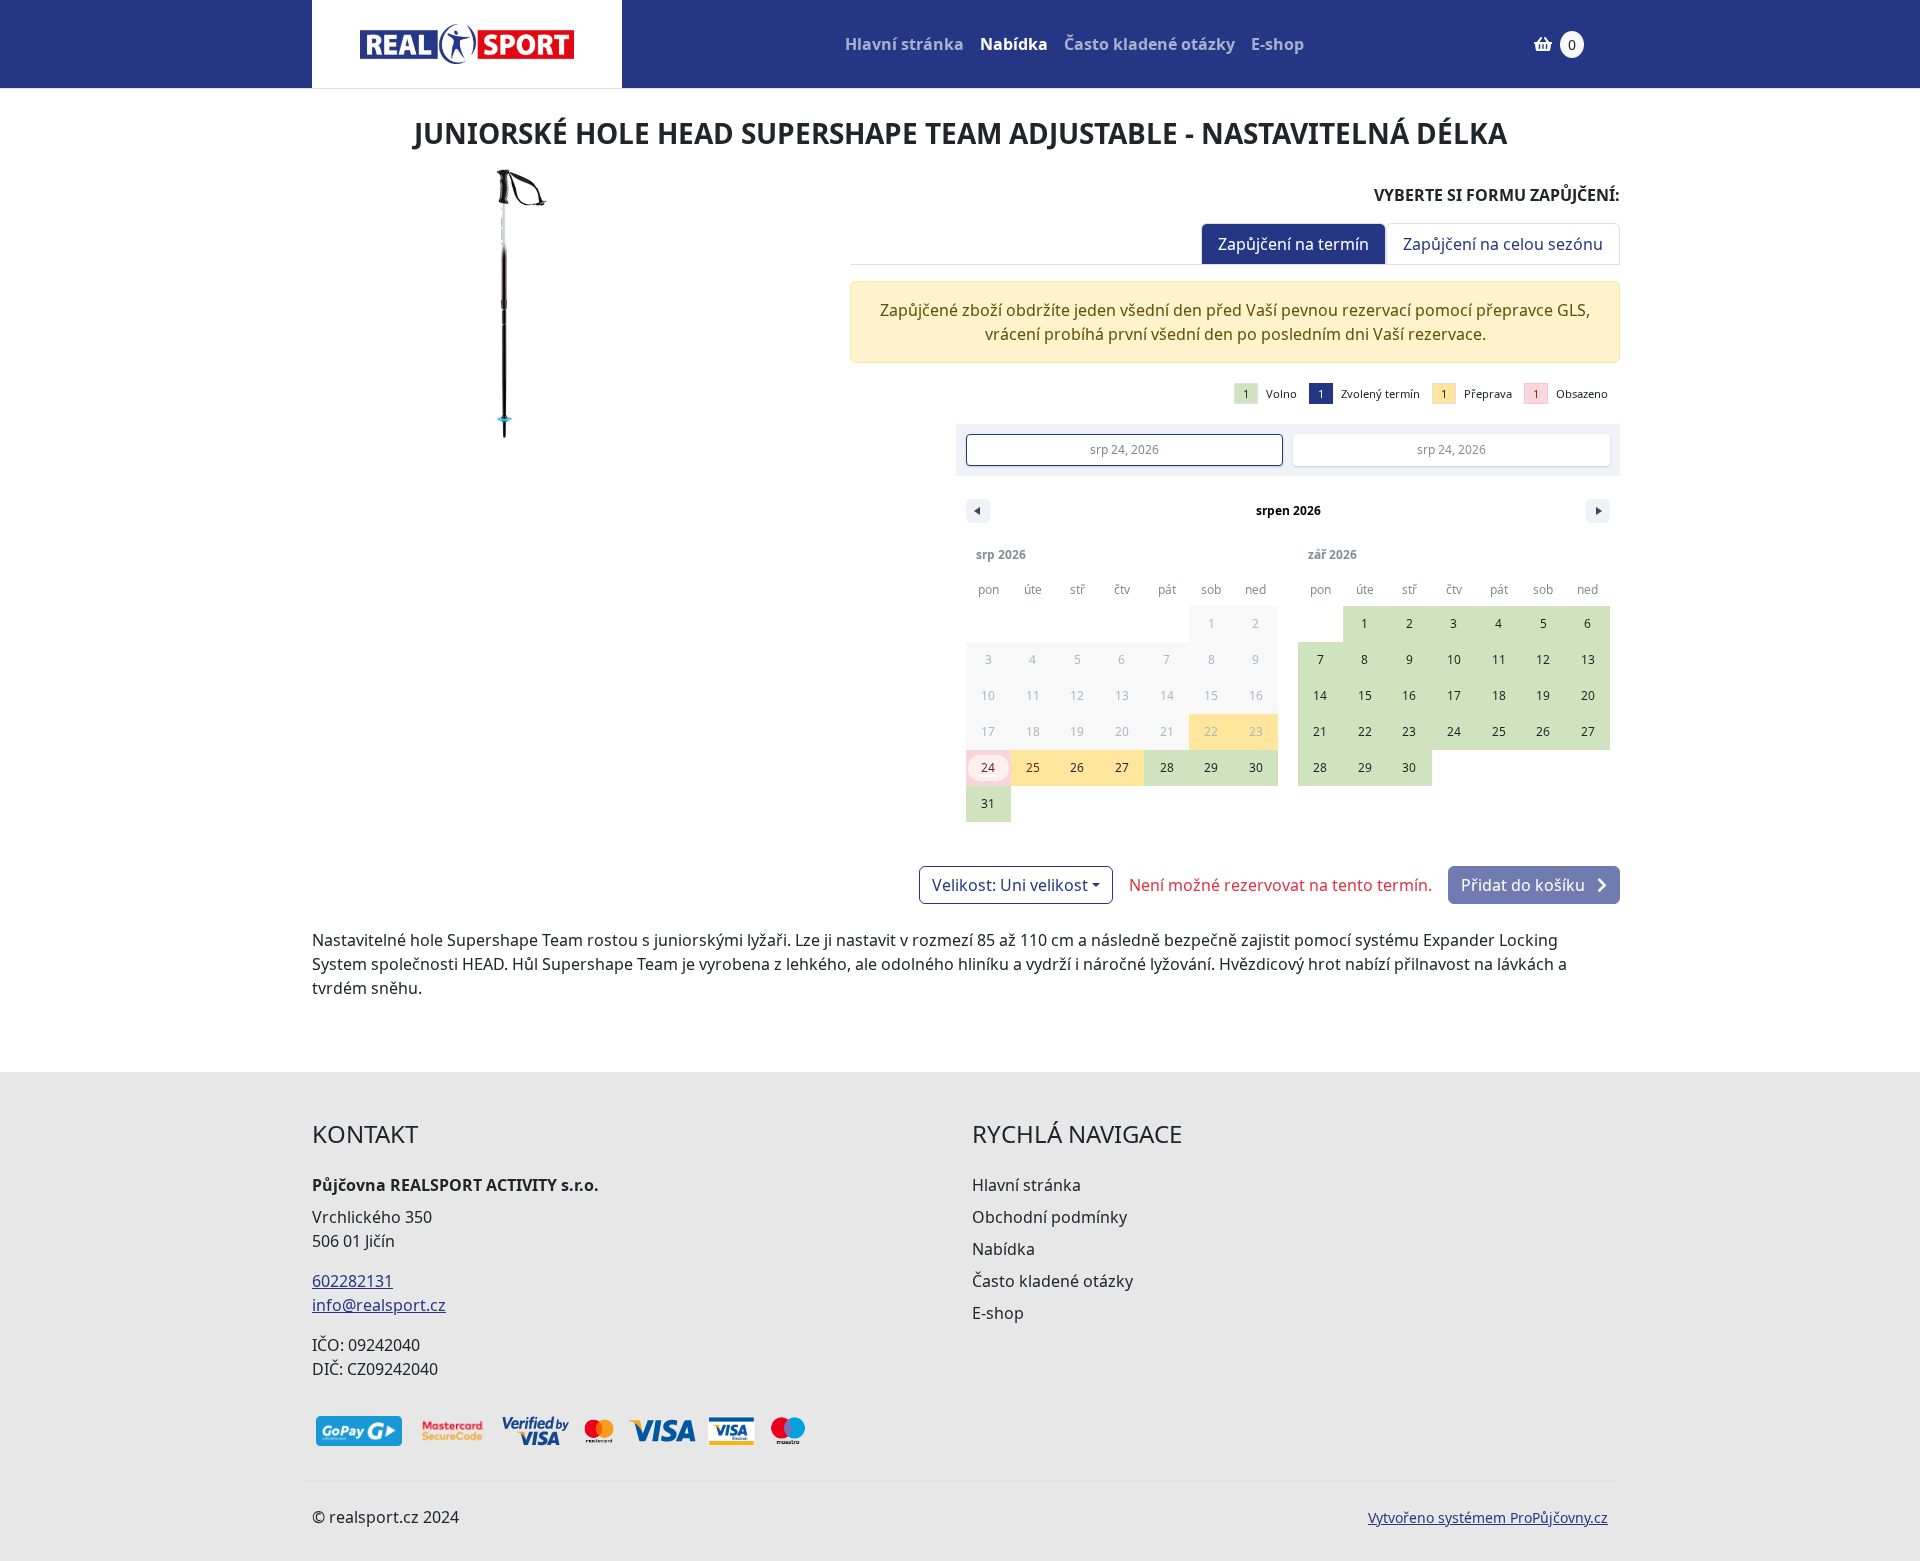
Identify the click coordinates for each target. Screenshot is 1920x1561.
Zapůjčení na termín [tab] (1293, 244)
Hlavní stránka (904, 44)
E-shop (1277, 44)
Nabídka (1014, 44)
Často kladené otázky (1149, 44)
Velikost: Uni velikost (1010, 885)
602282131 (352, 1281)
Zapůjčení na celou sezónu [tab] (1503, 244)
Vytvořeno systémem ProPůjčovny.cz (1488, 1517)
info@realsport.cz (379, 1305)
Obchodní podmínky (1049, 1217)
